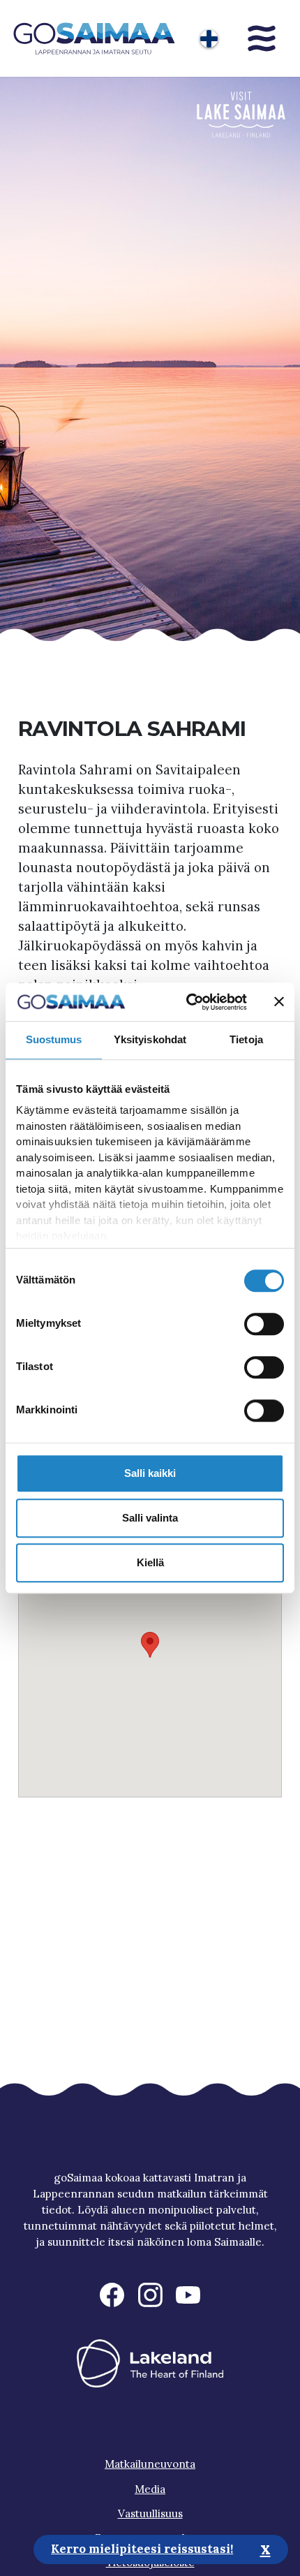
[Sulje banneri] (279, 1002)
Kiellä (150, 1562)
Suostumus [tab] (54, 1039)
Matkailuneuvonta (150, 2464)
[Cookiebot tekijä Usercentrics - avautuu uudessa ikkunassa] (188, 1002)
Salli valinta (150, 1518)
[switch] (264, 1324)
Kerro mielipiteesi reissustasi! (142, 2549)
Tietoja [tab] (246, 1039)
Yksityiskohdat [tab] (150, 1039)
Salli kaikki (150, 1473)
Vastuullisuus (150, 2514)
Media (150, 2489)
